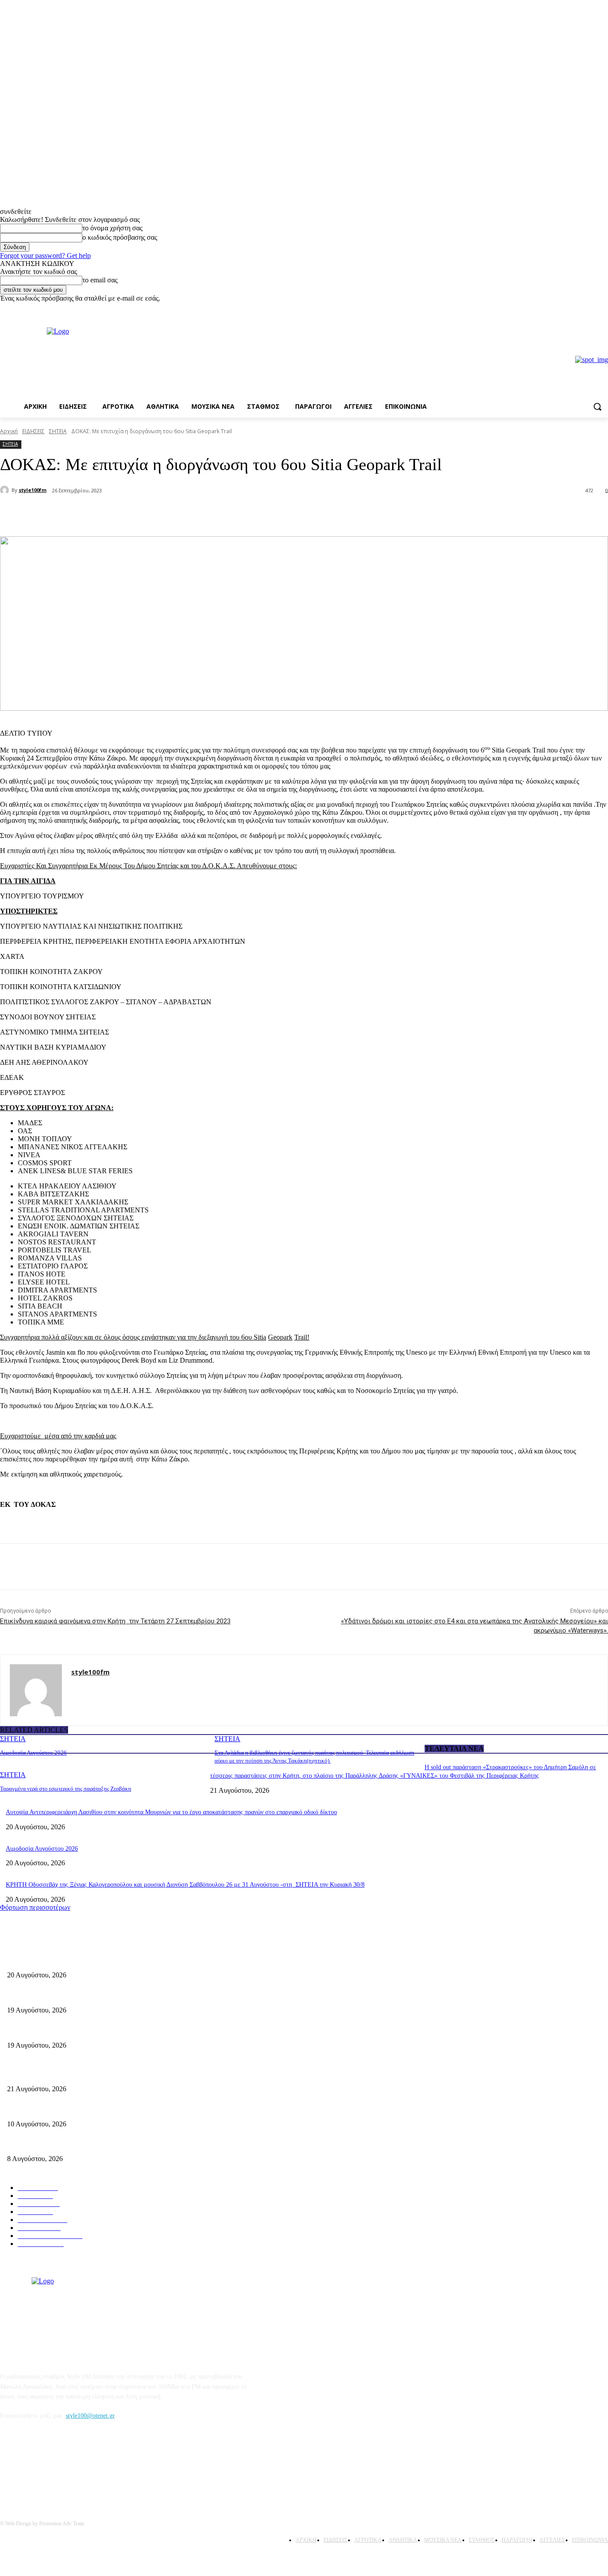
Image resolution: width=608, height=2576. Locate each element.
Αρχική (9, 431)
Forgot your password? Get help (45, 256)
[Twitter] (118, 514)
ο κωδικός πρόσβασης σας (120, 237)
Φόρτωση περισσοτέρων (35, 1907)
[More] (151, 514)
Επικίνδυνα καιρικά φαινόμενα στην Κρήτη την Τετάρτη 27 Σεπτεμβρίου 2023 (115, 1621)
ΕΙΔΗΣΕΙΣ (33, 431)
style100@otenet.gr (90, 2416)
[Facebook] (590, 309)
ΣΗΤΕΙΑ (58, 431)
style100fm (32, 490)
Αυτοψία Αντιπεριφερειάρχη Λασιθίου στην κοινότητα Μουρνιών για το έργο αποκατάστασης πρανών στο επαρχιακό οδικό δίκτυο (171, 1812)
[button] (597, 407)
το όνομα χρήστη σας (112, 228)
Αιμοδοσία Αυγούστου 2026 (33, 1753)
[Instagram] (603, 309)
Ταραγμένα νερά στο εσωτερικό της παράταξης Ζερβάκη (66, 1789)
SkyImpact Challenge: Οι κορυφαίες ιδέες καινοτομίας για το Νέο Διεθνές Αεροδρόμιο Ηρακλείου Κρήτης (143, 2109)
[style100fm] (6, 490)
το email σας (100, 280)
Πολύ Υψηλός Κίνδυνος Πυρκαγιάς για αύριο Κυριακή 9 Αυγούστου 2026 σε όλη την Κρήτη (125, 2144)
